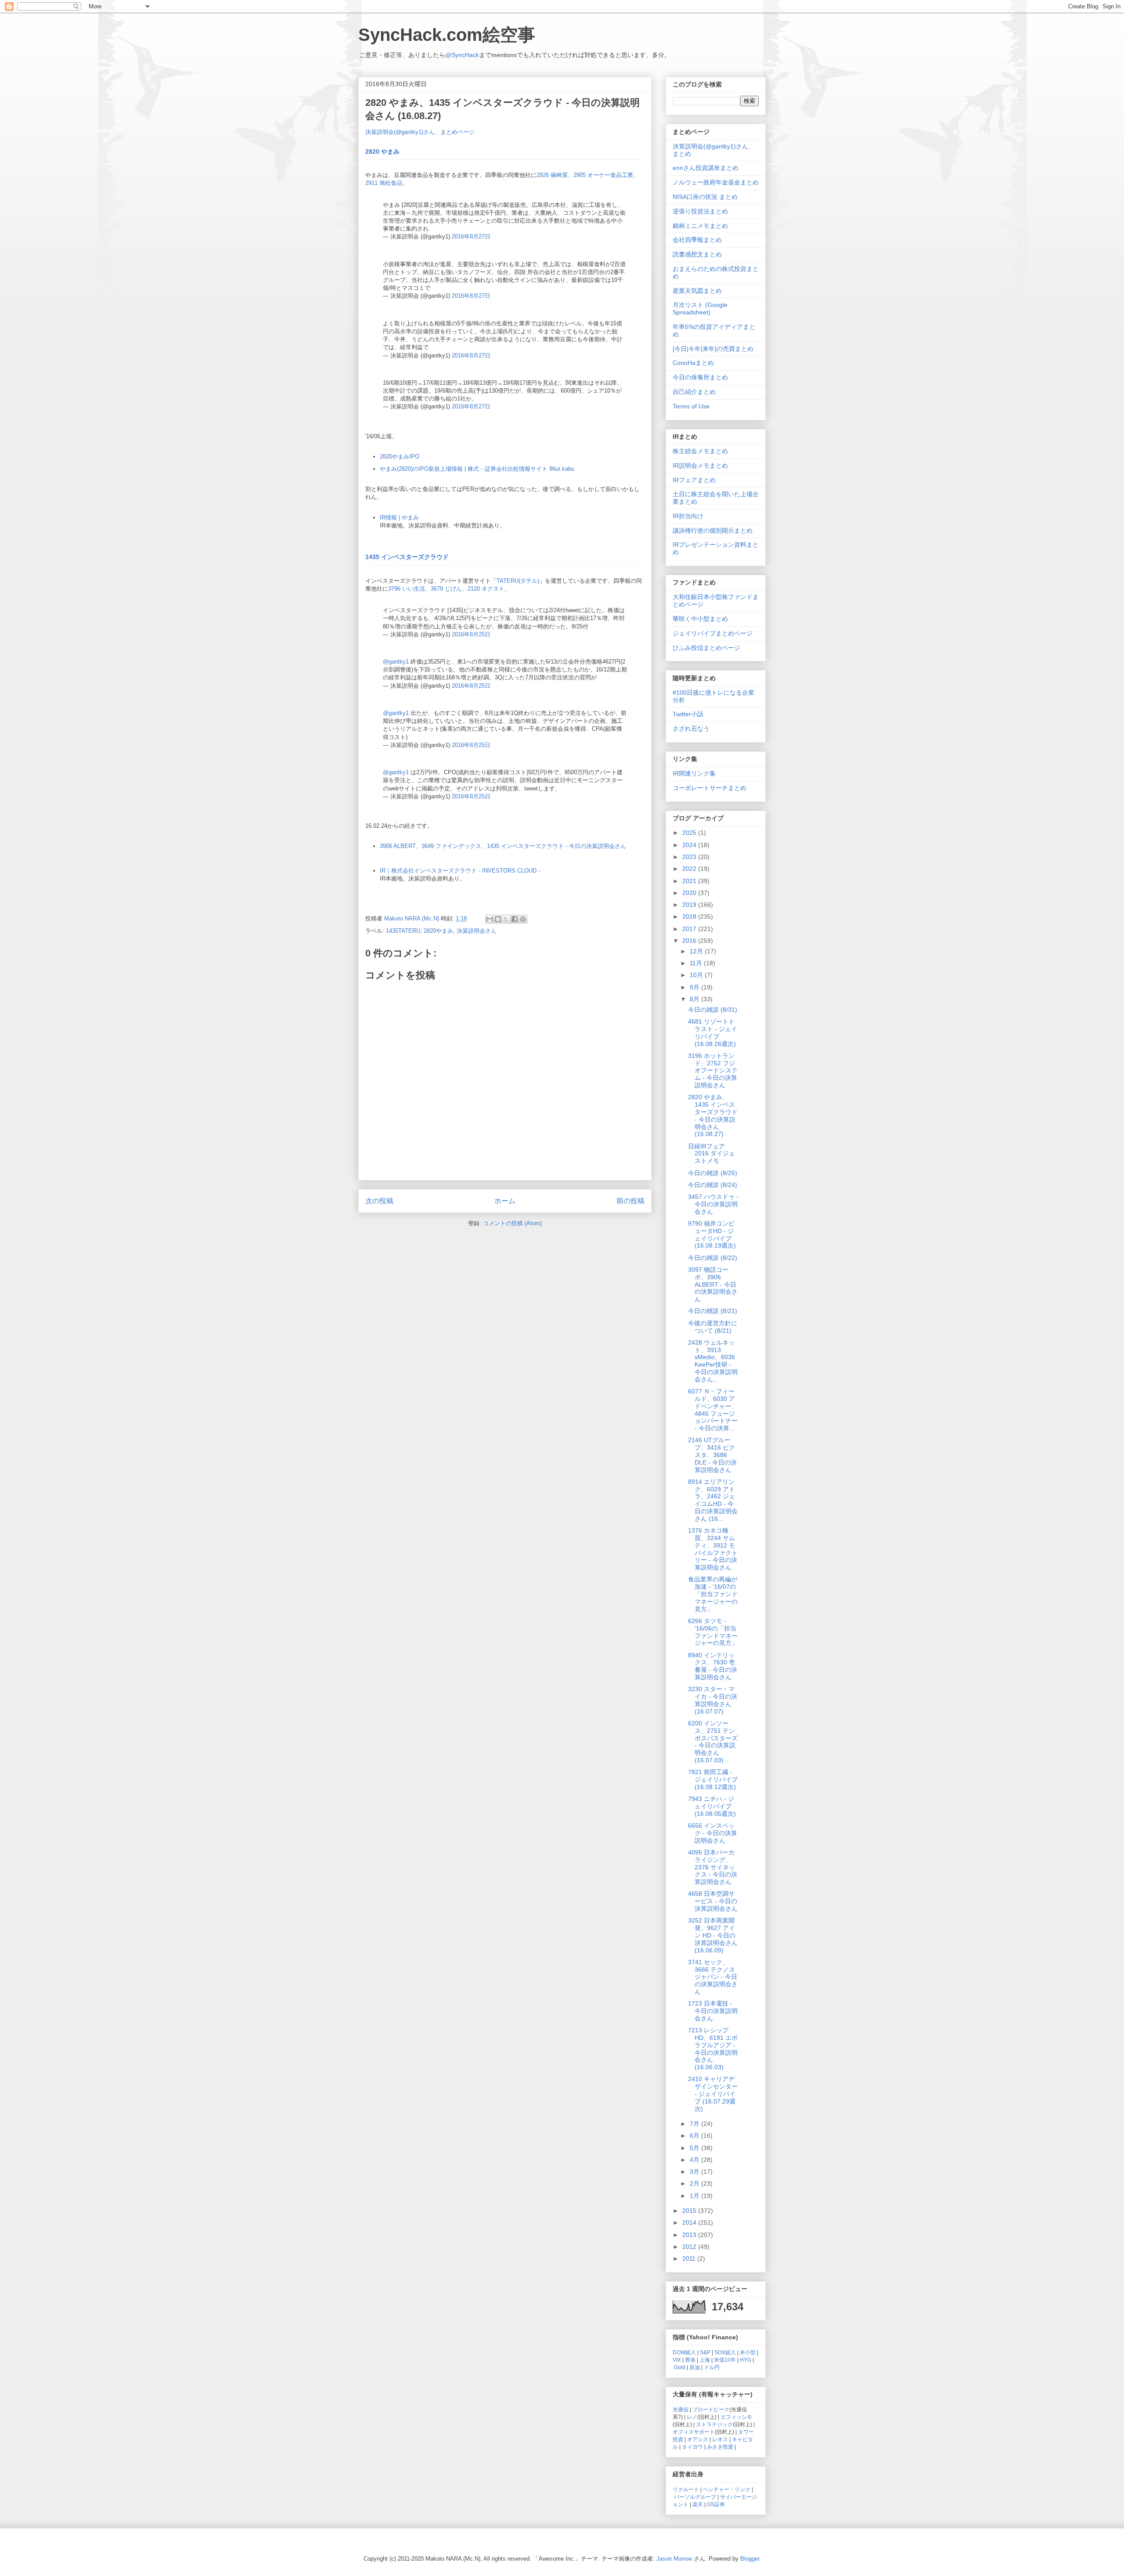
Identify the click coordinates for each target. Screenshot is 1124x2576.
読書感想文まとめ (697, 254)
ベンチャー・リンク (727, 2489)
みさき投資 (720, 2447)
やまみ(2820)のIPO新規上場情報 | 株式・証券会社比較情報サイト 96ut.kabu (477, 469)
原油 (695, 2367)
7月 (695, 2124)
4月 (695, 2160)
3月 (695, 2172)
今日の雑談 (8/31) (713, 1010)
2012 (690, 2247)
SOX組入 (725, 2352)
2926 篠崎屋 (552, 175)
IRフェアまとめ (694, 480)
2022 (690, 869)
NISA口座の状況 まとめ (705, 197)
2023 (690, 857)
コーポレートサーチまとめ (710, 788)
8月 (695, 999)
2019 (690, 905)
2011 (690, 2259)
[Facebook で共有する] (515, 919)
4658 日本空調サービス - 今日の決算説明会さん (713, 1901)
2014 (690, 2222)
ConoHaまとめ (693, 363)
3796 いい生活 (407, 589)
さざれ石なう (691, 729)
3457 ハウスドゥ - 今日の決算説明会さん (713, 1204)
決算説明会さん (477, 931)
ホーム (505, 1201)
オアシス (698, 2439)
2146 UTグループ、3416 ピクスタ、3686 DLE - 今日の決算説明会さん (712, 1455)
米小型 (748, 2352)
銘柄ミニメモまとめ (700, 226)
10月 (697, 975)
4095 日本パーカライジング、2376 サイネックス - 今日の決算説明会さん (713, 1867)
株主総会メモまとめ (700, 451)
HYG (746, 2360)
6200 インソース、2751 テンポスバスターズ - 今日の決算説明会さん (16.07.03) (713, 1742)
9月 (695, 987)
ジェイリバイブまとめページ (713, 633)
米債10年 (725, 2360)
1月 (695, 2196)
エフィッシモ (736, 2417)
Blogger (750, 2559)
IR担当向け (688, 516)
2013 (690, 2235)
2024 (690, 845)
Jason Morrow (674, 2559)
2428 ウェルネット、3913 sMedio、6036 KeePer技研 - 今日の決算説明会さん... (713, 1361)
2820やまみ (438, 931)
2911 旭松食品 (384, 183)
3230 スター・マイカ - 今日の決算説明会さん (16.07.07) (713, 1700)
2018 (690, 916)
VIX (677, 2360)
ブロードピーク (711, 2409)
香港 (690, 2360)
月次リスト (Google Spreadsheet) (700, 308)
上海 (705, 2360)
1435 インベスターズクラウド (407, 557)
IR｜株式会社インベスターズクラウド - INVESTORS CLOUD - (460, 871)
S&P (705, 2352)
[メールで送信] (490, 919)
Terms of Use (691, 406)
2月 (695, 2183)
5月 (695, 2148)
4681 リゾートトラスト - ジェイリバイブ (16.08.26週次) (713, 1032)
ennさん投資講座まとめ (706, 168)
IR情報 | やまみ (399, 518)
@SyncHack (462, 55)
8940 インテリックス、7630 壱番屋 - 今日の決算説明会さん (713, 1666)
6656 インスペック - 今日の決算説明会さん (713, 1833)
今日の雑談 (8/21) (713, 1311)
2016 (690, 941)
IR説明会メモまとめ (700, 465)
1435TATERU (403, 931)
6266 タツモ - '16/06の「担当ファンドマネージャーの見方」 (713, 1632)
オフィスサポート (694, 2432)
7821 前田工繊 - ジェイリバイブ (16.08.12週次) (713, 1779)
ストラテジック (714, 2424)
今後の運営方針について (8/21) (713, 1327)
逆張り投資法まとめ (700, 211)
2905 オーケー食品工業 (603, 175)
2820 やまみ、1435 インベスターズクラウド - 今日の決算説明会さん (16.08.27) (713, 1115)
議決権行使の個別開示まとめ (713, 530)
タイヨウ (692, 2447)
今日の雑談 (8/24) (713, 1185)
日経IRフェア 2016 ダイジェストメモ (712, 1154)
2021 (690, 881)
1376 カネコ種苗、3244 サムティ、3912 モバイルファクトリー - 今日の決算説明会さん (713, 1549)
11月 (697, 963)
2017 (690, 929)
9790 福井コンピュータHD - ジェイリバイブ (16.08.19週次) (712, 1234)
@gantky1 (396, 662)
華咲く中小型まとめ (700, 619)
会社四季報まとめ (697, 240)
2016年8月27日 (471, 236)
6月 (695, 2136)
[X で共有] (506, 919)
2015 (690, 2211)
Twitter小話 (688, 714)
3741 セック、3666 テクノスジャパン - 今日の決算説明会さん (713, 1977)
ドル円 (712, 2367)
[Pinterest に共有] (523, 919)
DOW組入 (684, 2352)
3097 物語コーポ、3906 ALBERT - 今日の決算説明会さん (713, 1284)
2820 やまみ (382, 152)
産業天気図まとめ (697, 291)
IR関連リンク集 (694, 773)
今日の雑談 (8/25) (713, 1173)
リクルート (686, 2489)
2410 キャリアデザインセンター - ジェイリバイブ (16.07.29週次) (713, 2094)
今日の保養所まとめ (700, 377)
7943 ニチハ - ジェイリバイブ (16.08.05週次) (712, 1806)
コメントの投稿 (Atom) (512, 1223)
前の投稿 (630, 1201)
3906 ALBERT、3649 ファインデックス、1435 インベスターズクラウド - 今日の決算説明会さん (503, 846)
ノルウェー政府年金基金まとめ (716, 182)
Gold (680, 2367)
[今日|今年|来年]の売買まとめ (713, 349)
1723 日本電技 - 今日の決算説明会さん (713, 2011)
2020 (690, 893)
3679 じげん (446, 589)
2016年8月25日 (471, 634)
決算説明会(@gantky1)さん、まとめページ (420, 132)
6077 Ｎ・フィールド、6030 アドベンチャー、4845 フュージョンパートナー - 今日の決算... (713, 1410)
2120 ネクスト (486, 589)
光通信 (681, 2409)
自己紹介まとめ (694, 392)
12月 (697, 951)
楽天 (698, 2504)
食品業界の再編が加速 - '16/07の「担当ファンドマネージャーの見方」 (713, 1594)
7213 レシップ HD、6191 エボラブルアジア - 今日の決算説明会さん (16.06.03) (713, 2049)
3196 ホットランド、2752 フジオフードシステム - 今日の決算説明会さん (713, 1070)
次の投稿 (379, 1201)
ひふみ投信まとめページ (706, 648)
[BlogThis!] (498, 919)
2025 (690, 833)
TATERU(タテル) (518, 581)
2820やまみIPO (400, 456)
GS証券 (716, 2504)
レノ (692, 2417)
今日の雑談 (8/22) (713, 1258)
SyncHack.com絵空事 (447, 35)
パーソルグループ (695, 2497)
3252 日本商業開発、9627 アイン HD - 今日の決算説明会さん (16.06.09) (713, 1935)
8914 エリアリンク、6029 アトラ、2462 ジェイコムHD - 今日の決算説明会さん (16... (713, 1500)
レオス (720, 2439)
